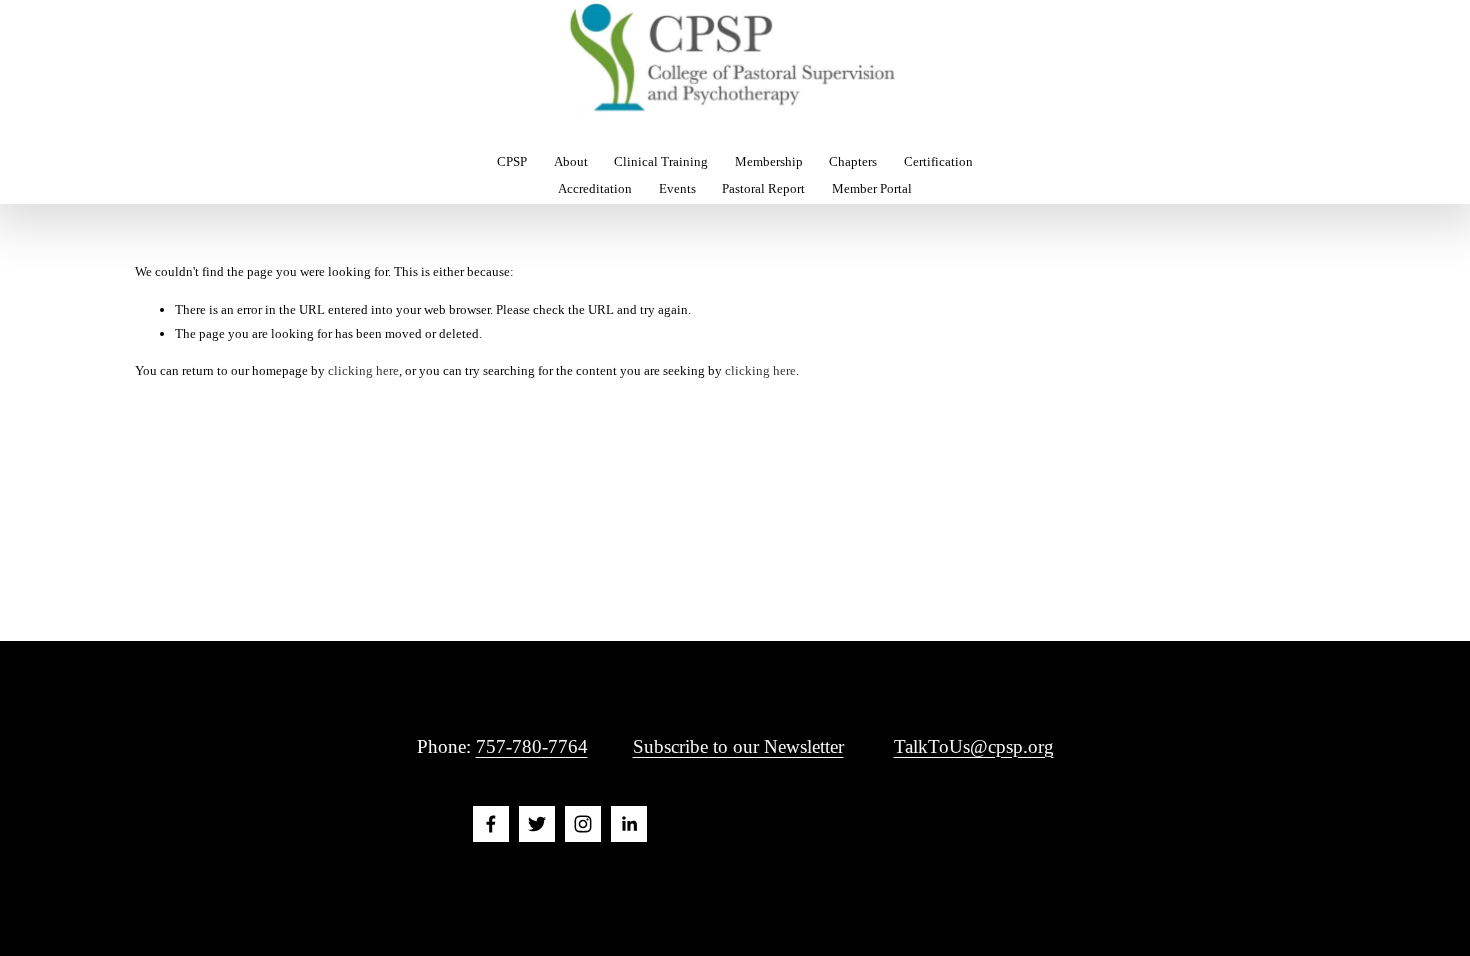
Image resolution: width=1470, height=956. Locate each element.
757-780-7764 (532, 746)
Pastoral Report (763, 188)
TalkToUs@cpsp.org (974, 746)
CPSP (512, 161)
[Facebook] (491, 824)
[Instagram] (583, 824)
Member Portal (872, 188)
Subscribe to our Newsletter (738, 746)
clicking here (363, 370)
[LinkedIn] (629, 824)
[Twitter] (537, 824)
